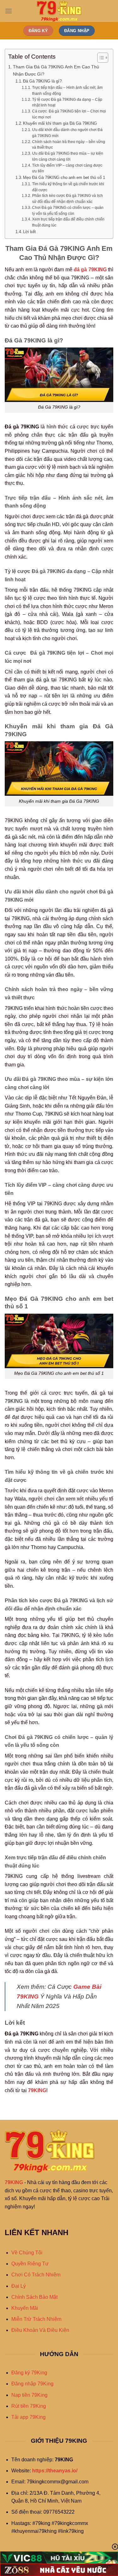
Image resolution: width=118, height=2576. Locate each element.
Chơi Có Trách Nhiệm (36, 2275)
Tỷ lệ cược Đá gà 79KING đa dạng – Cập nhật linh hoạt (67, 102)
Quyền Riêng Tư (30, 2264)
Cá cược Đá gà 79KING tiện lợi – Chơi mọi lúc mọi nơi (69, 114)
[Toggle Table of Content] (100, 58)
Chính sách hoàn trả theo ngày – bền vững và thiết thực (69, 145)
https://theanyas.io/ (55, 2471)
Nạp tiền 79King (29, 2395)
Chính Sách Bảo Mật (34, 2297)
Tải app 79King (28, 2417)
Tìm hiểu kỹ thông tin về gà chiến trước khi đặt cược (68, 187)
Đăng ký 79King (29, 2373)
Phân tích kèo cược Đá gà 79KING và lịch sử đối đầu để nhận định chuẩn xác (67, 198)
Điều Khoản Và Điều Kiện (40, 2330)
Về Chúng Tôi (27, 2253)
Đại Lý (19, 2286)
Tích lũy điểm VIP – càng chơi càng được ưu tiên (67, 168)
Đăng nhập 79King (32, 2384)
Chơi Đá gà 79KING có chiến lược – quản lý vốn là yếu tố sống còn (68, 210)
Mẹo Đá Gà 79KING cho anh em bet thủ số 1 (64, 178)
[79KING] (59, 11)
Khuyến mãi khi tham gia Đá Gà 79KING (60, 123)
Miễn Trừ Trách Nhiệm (36, 2319)
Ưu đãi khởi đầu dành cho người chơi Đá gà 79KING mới (67, 133)
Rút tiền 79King (29, 2406)
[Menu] (8, 11)
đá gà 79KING (90, 270)
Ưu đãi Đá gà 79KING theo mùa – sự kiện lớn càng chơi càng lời (68, 156)
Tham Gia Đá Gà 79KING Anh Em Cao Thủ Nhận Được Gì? (56, 70)
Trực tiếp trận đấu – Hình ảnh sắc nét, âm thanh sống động (67, 90)
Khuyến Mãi (25, 2308)
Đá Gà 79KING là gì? (42, 81)
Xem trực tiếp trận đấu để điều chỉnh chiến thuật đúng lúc (68, 222)
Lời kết (29, 232)
